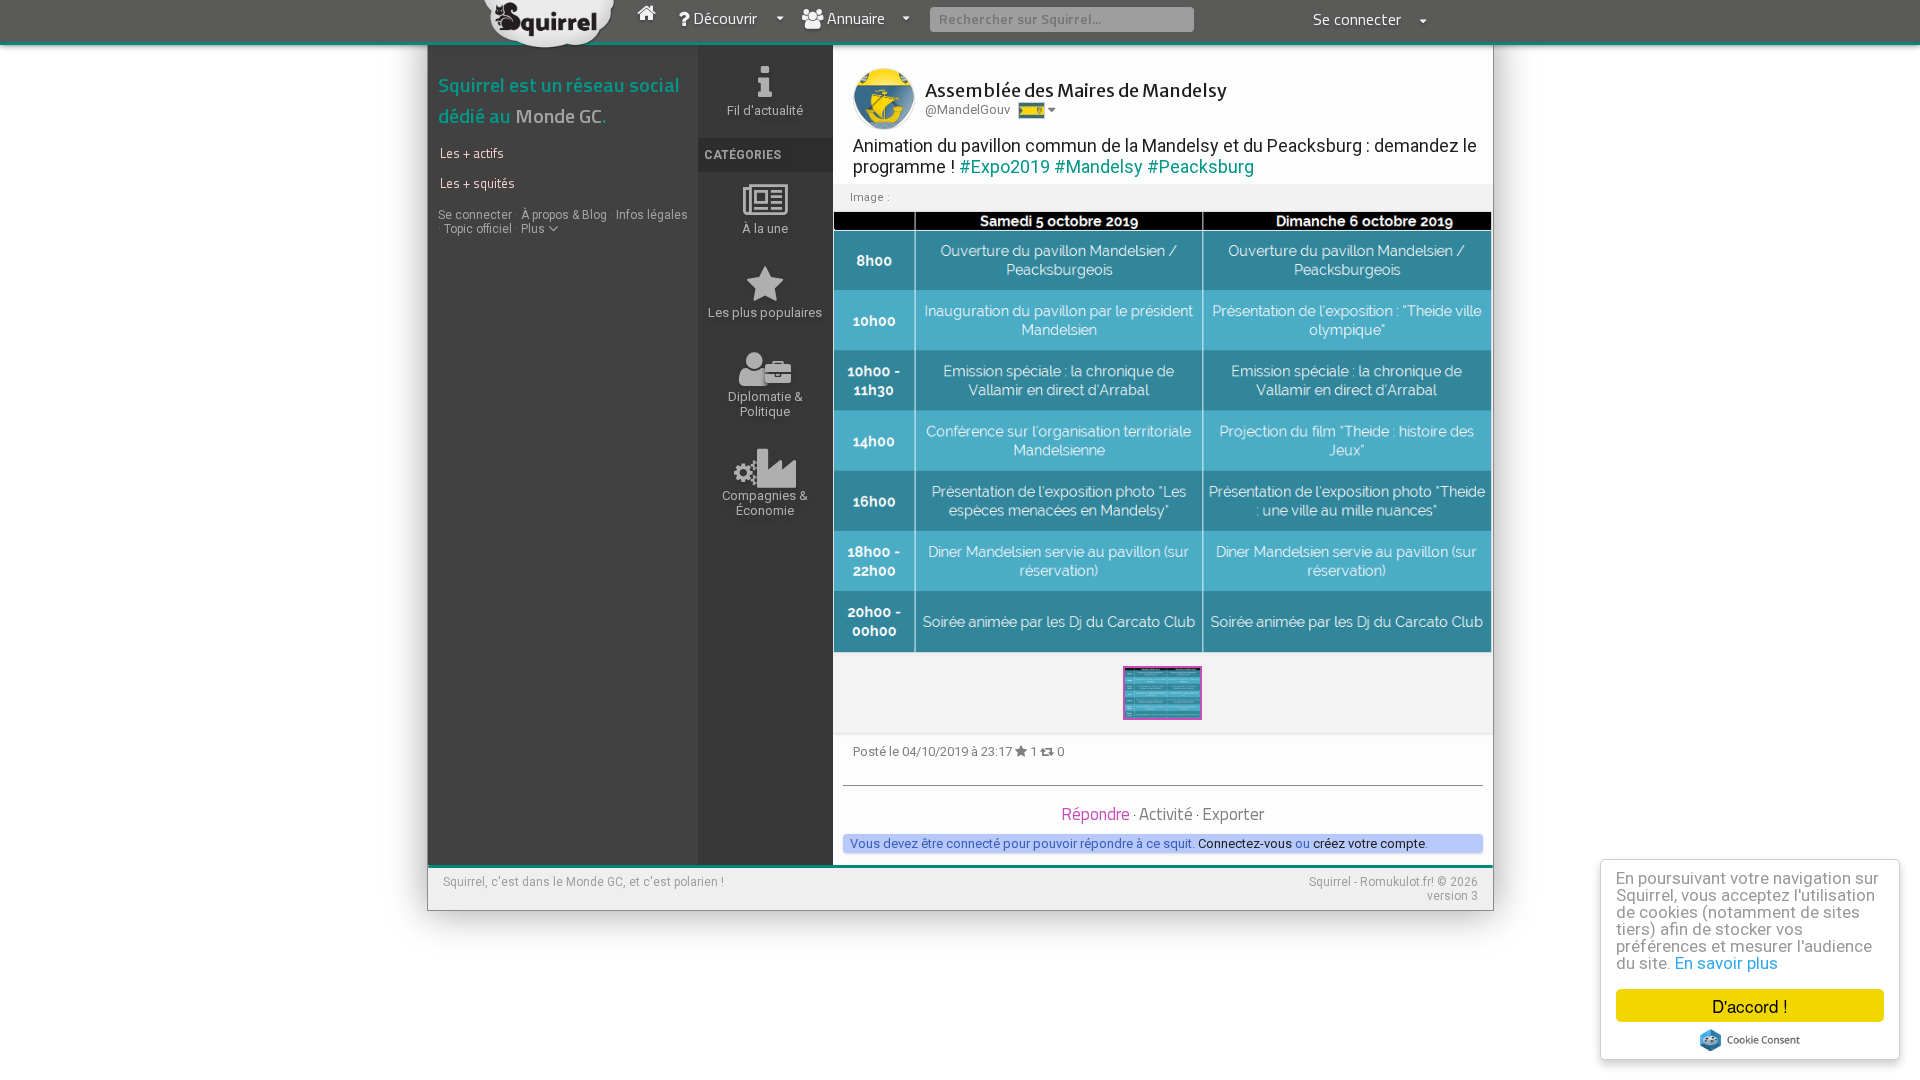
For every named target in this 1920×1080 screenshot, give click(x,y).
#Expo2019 (1004, 166)
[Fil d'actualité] (646, 23)
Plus (534, 229)
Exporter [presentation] (1233, 814)
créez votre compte (1369, 843)
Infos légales (652, 215)
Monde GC (558, 115)
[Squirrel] (555, 36)
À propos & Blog (564, 215)
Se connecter (475, 215)
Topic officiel (478, 229)
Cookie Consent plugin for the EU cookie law (1750, 1040)
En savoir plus (1726, 963)
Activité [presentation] (1166, 814)
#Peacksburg (1200, 166)
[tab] (1095, 815)
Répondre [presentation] (1095, 814)
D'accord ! (1750, 1005)
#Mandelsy (1098, 166)
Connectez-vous (1245, 843)
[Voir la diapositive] (1163, 433)
